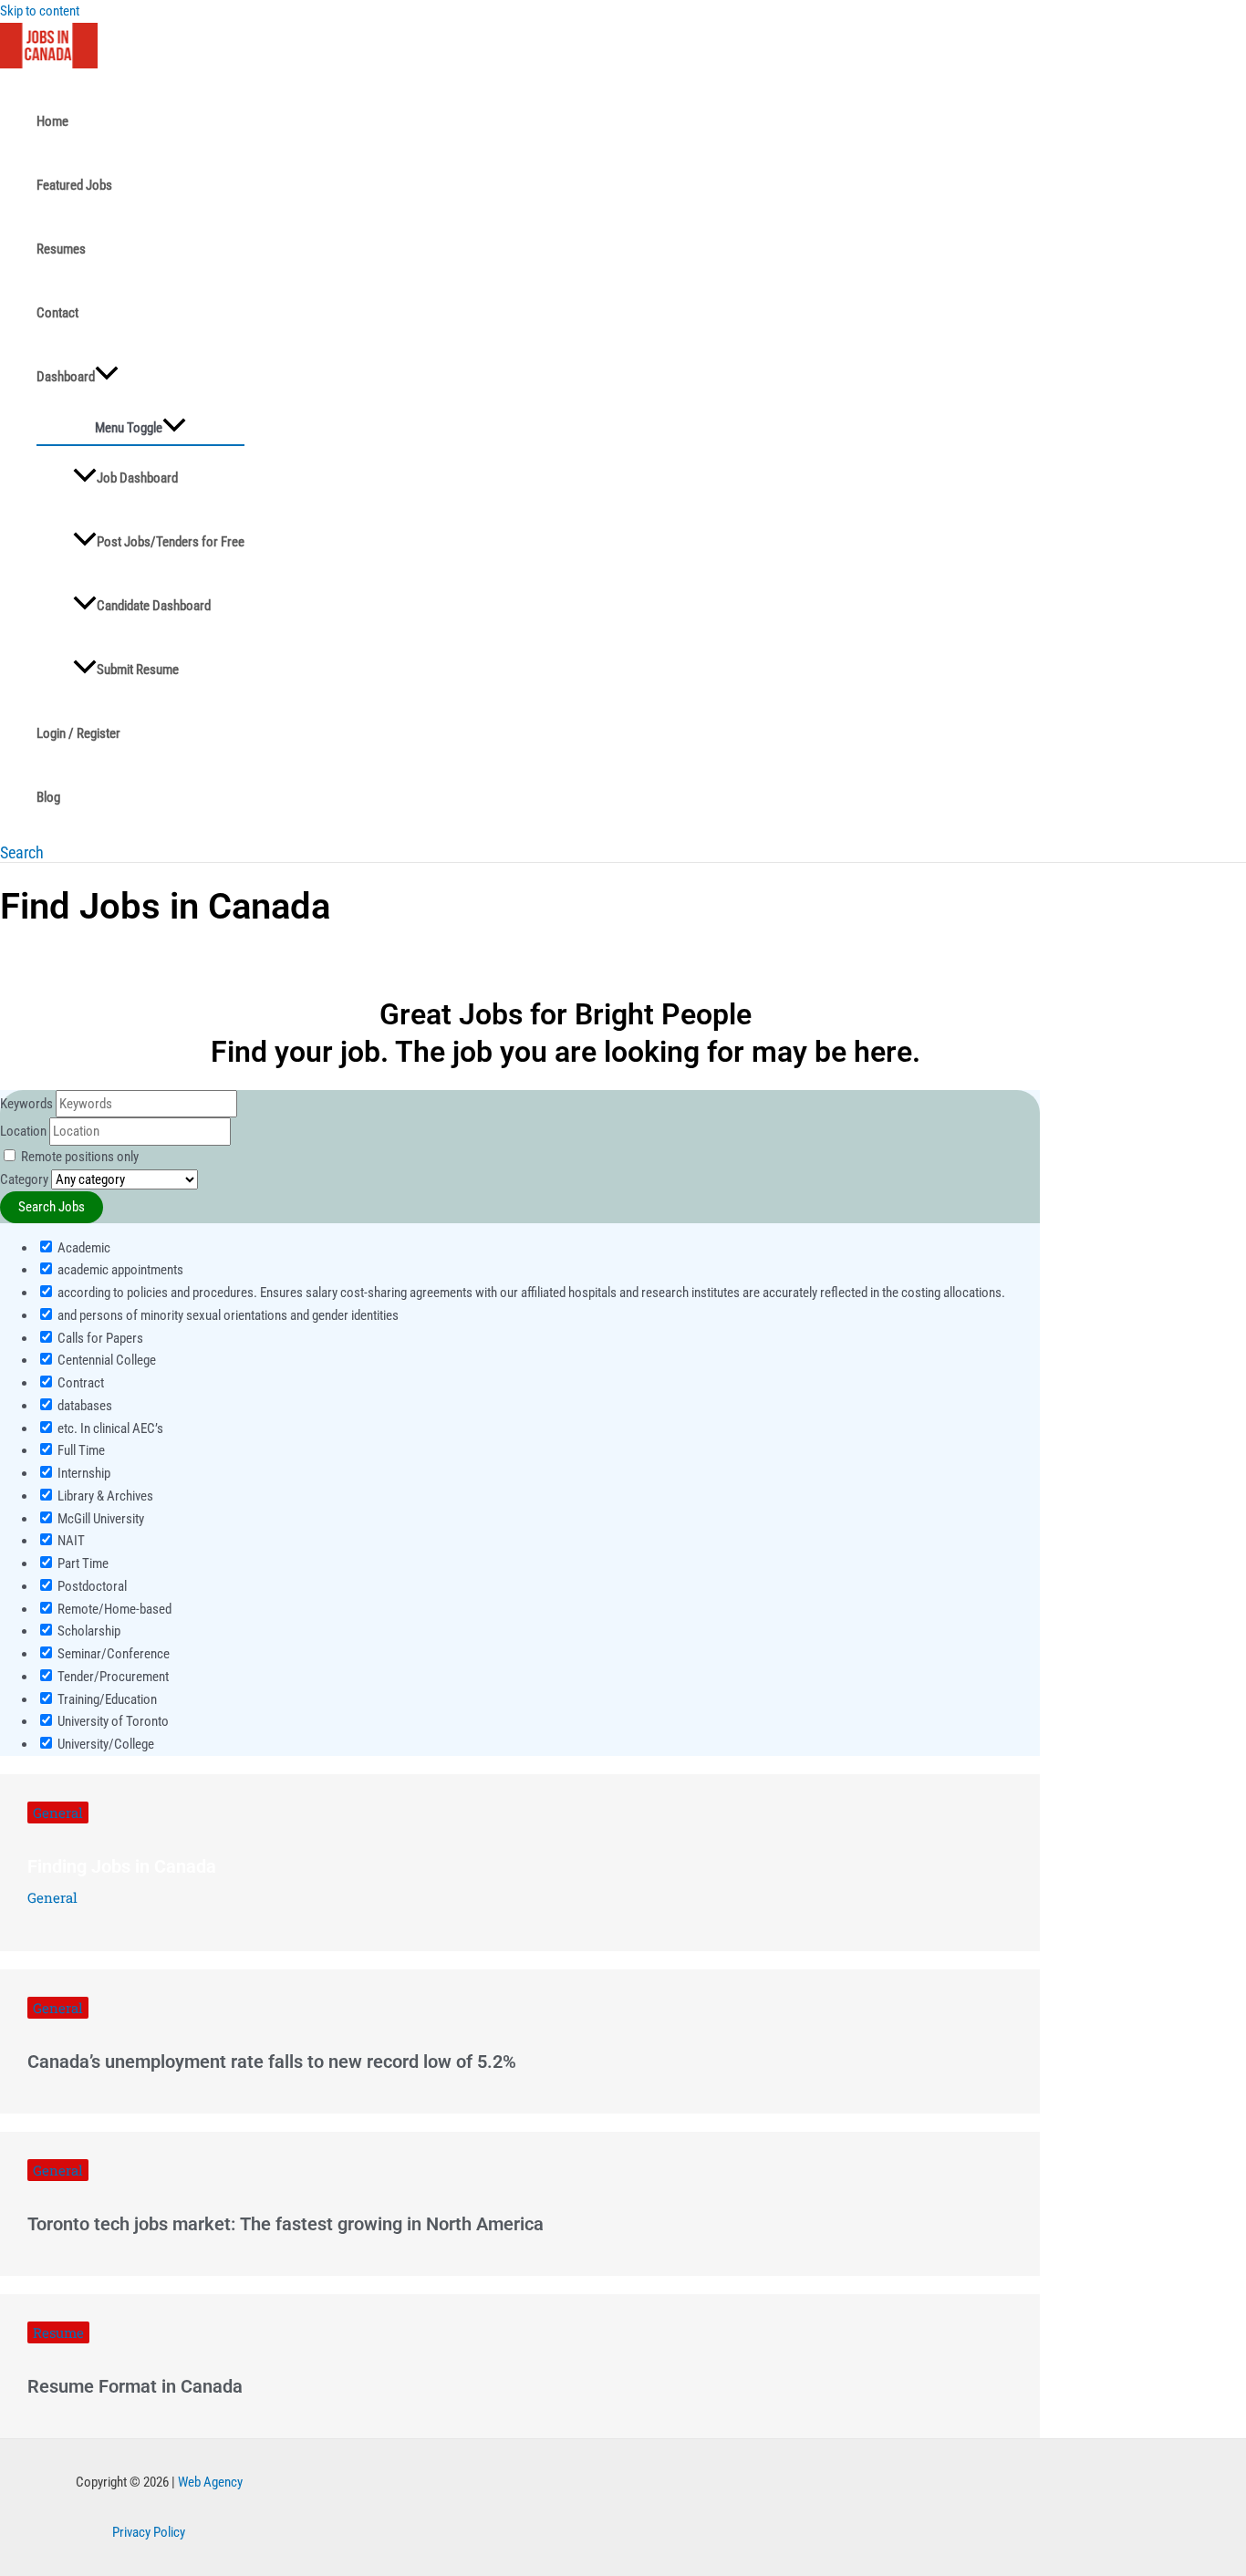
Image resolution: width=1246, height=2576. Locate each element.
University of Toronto (112, 1721)
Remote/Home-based (113, 1609)
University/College (104, 1744)
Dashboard (66, 377)
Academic (83, 1248)
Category (24, 1179)
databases (83, 1406)
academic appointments (119, 1270)
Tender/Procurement (112, 1677)
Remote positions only (80, 1157)
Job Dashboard (137, 478)
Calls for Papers (99, 1338)
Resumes (61, 249)
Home (52, 121)
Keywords (26, 1104)
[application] (107, 377)
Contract (79, 1383)
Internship (83, 1473)
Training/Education (106, 1699)
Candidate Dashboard (154, 606)
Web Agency (210, 2482)
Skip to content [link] (40, 11)
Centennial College (105, 1360)
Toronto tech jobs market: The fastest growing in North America (286, 2224)
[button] (22, 852)
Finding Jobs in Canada (122, 1866)
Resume (58, 2332)
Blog (48, 797)
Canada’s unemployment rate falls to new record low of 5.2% (272, 2062)
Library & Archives (104, 1496)
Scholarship (88, 1631)
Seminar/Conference (112, 1654)
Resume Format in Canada (135, 2386)
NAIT (70, 1541)
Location (23, 1131)
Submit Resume (138, 670)
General (58, 1813)
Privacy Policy (149, 2532)
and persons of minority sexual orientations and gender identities (227, 1315)
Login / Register (78, 733)
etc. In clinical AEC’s (109, 1428)
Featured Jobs (74, 185)
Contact (57, 313)
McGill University (99, 1519)
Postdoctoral (91, 1586)
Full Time (80, 1450)
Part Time (82, 1563)
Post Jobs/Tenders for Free (171, 542)
